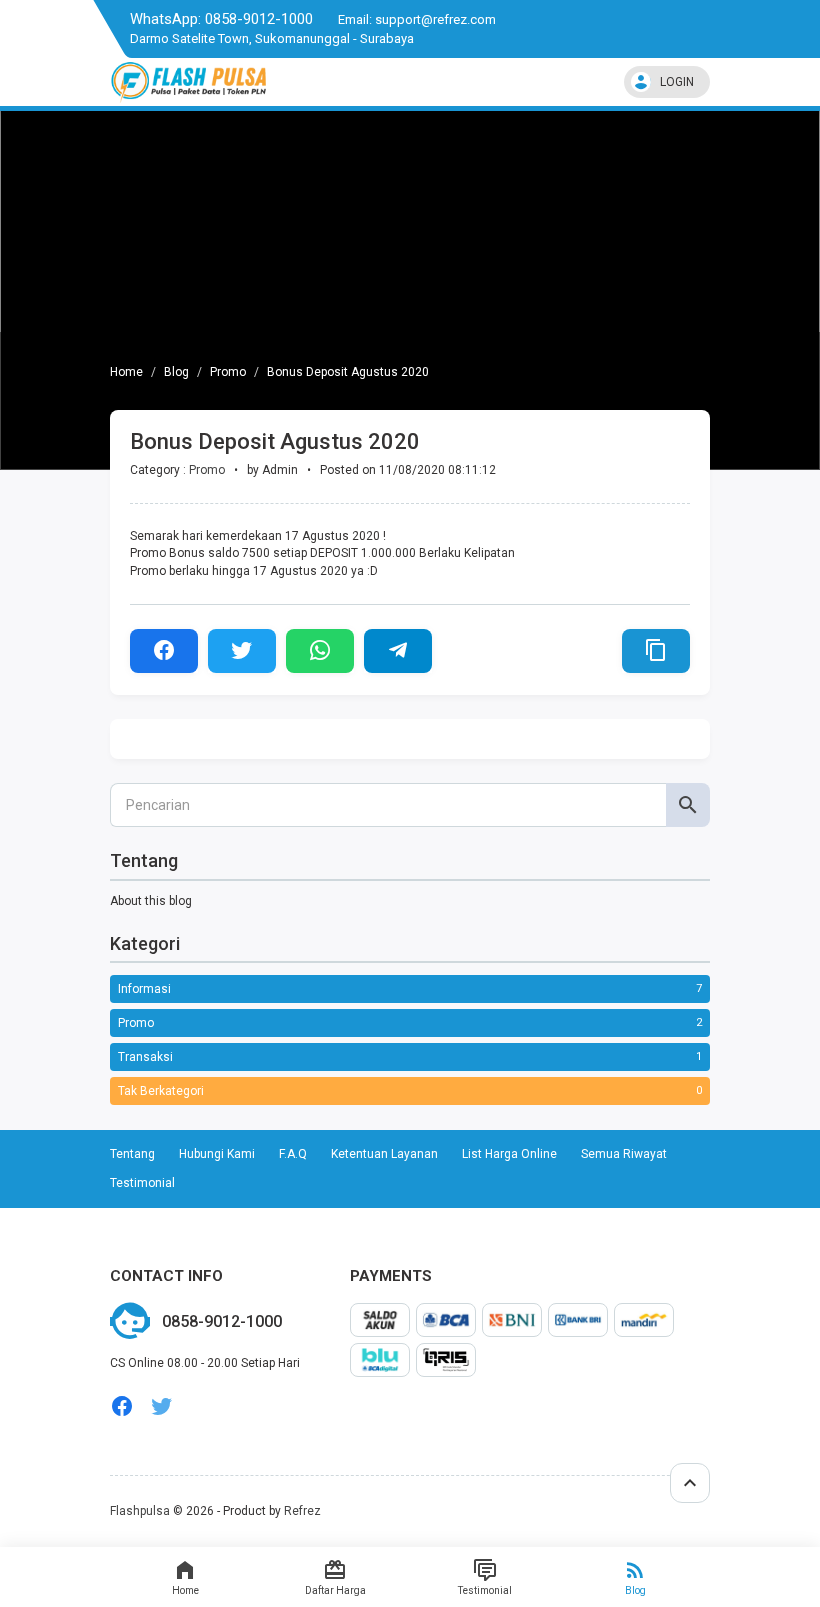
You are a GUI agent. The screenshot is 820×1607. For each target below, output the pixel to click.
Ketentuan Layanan (384, 1154)
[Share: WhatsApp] (320, 651)
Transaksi (145, 1057)
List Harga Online (509, 1154)
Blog (635, 1590)
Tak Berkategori (161, 1091)
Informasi (144, 989)
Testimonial (485, 1590)
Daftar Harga (335, 1590)
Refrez (302, 1511)
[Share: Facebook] (164, 651)
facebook (122, 1406)
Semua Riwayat (624, 1154)
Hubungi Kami (217, 1154)
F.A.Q (293, 1154)
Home (185, 1590)
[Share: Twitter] (242, 651)
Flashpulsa (140, 1511)
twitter (162, 1406)
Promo (228, 372)
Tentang (132, 1154)
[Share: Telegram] (398, 651)
